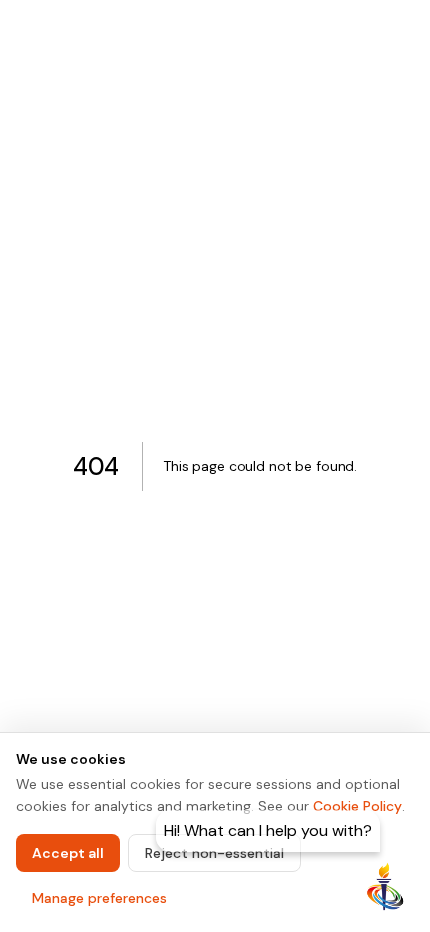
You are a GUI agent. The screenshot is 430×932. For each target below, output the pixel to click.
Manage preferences (99, 898)
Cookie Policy (357, 806)
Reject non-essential (214, 853)
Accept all (68, 853)
